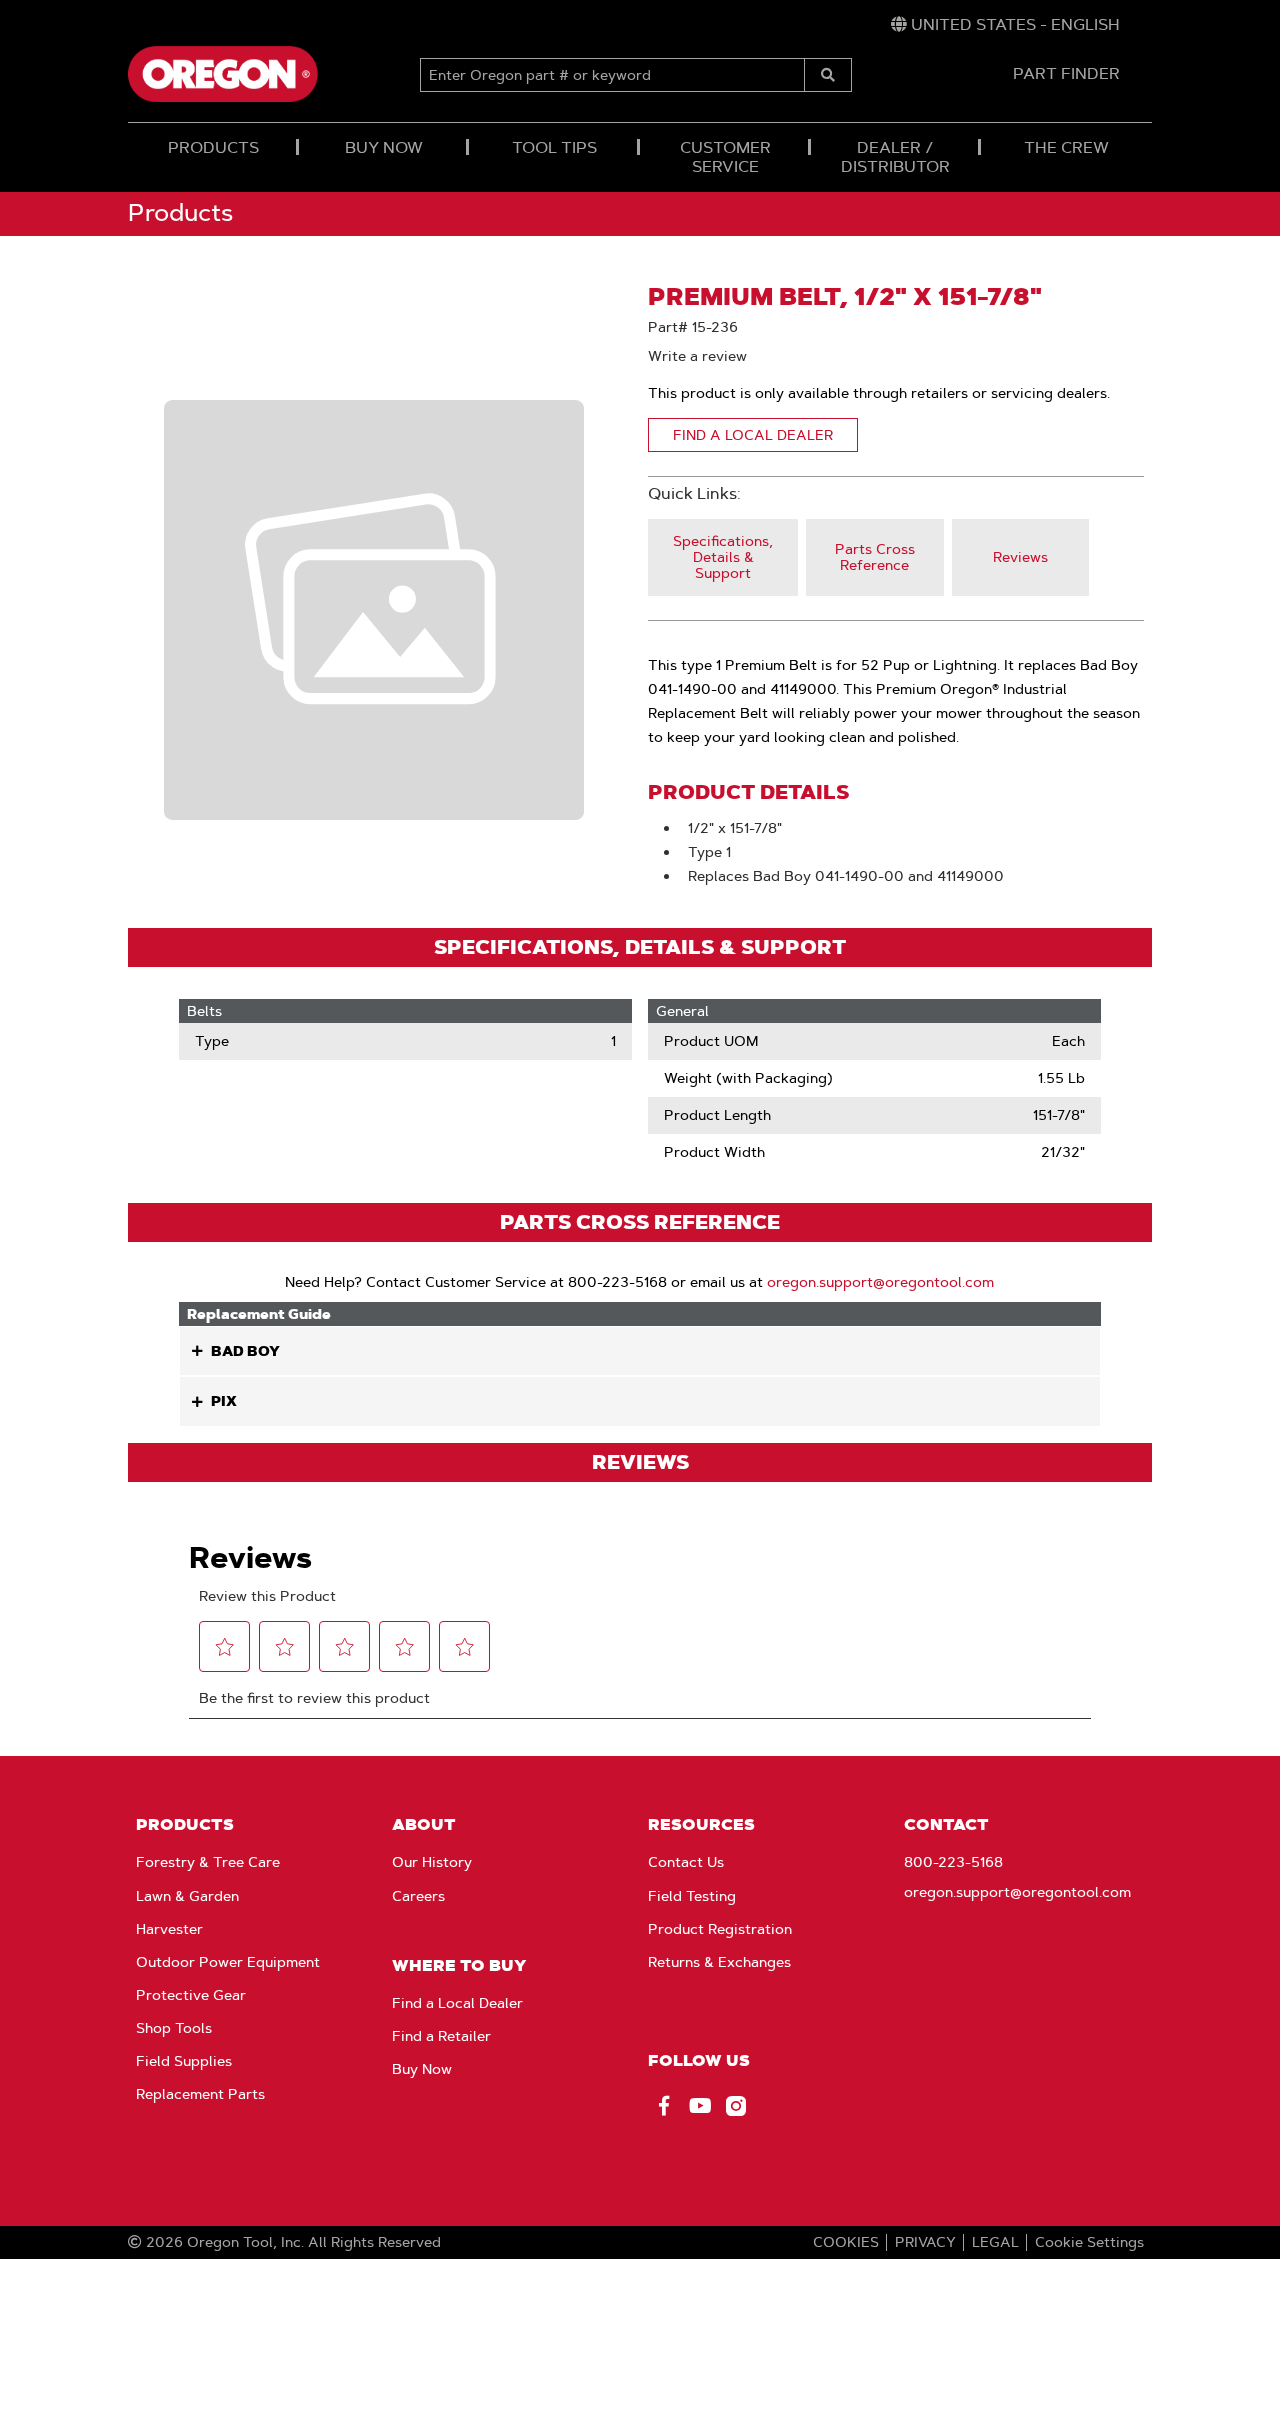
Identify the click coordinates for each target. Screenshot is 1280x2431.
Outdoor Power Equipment (228, 1962)
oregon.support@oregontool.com (880, 1282)
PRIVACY (925, 2242)
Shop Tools (174, 2028)
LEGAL (995, 2242)
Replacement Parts (200, 2094)
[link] (1005, 25)
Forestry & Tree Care (208, 1862)
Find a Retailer (441, 2036)
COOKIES (846, 2242)
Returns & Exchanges (719, 1962)
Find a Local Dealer (457, 2003)
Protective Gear (191, 1995)
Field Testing (692, 1896)
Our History (432, 1862)
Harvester (169, 1929)
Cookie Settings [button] (1089, 2242)
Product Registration (720, 1929)
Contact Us (686, 1862)
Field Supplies (184, 2061)
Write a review (697, 356)
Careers (418, 1896)
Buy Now (422, 2069)
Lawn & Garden (187, 1896)
